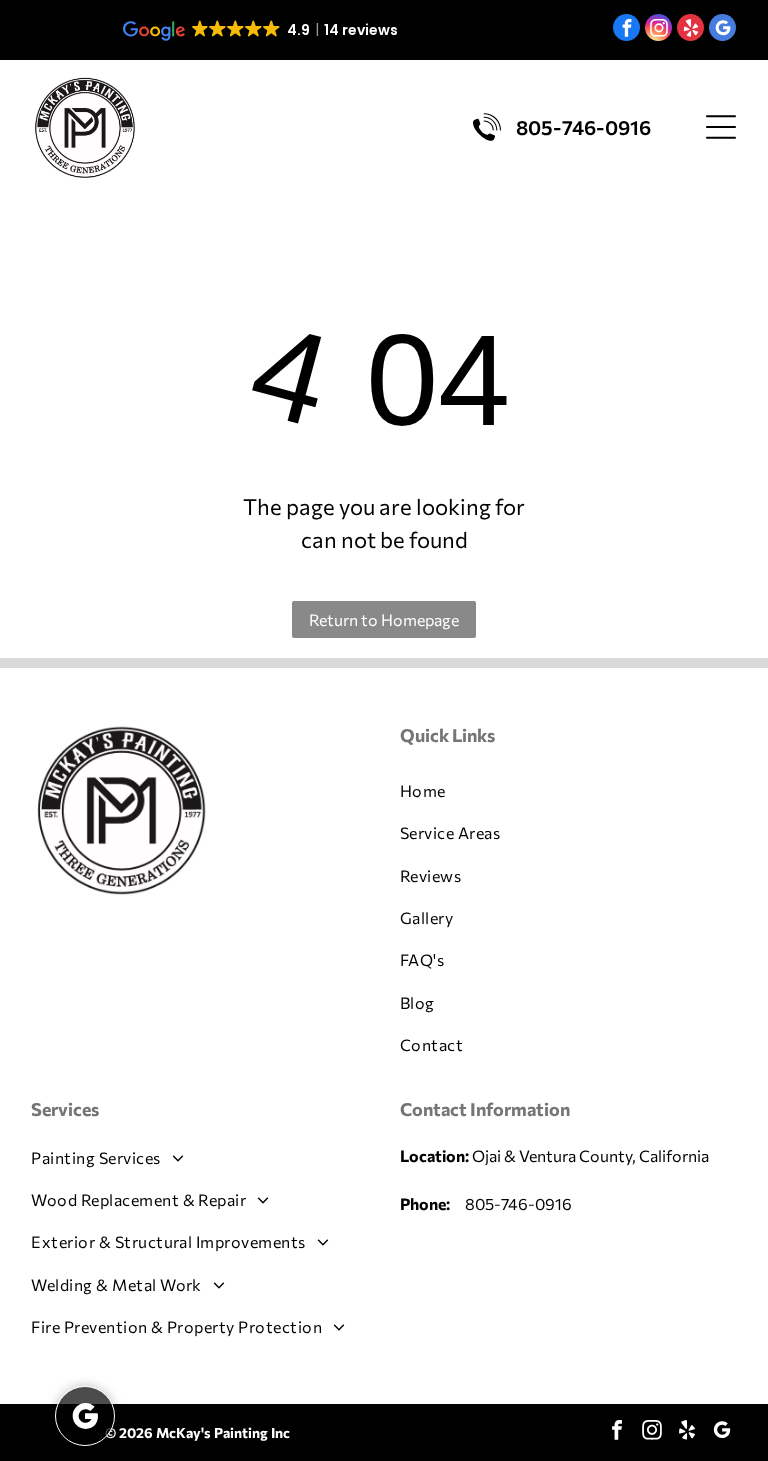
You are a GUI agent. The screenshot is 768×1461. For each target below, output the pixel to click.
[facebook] (626, 30)
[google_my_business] (722, 30)
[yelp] (690, 30)
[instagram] (658, 30)
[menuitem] (568, 791)
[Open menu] (721, 127)
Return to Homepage (384, 619)
